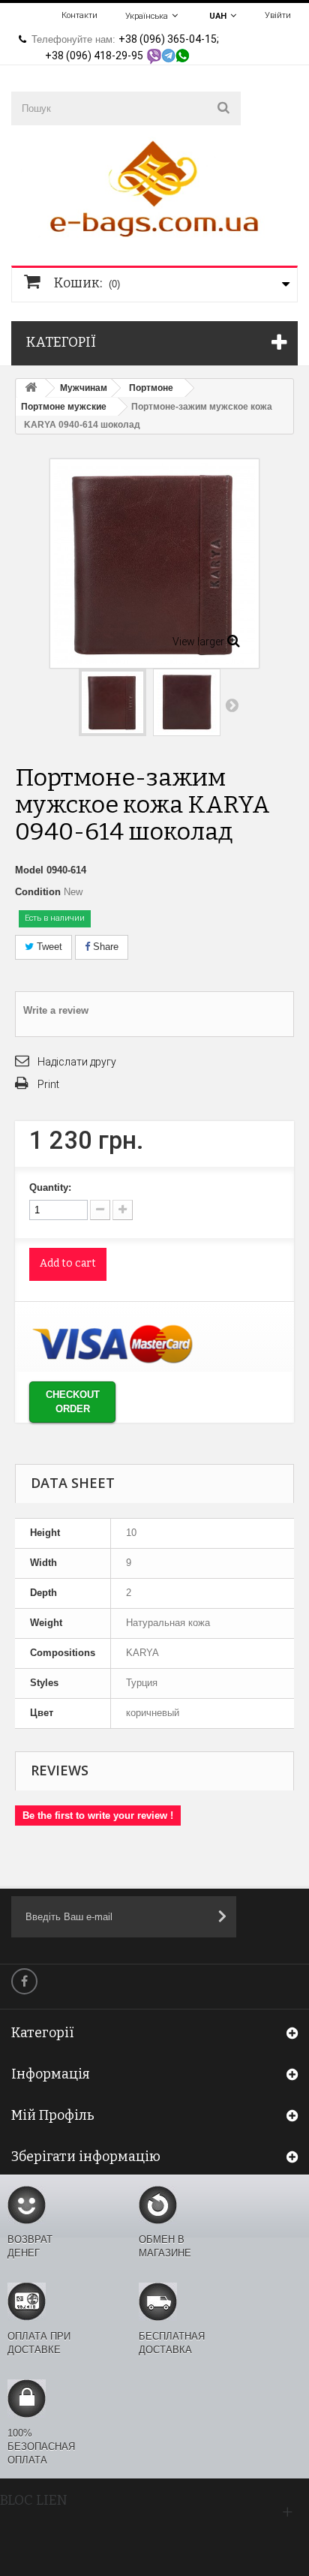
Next (232, 705)
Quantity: (50, 1187)
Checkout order (73, 1402)
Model (29, 870)
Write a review (56, 1010)
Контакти (79, 15)
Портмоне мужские (64, 407)
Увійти (278, 15)
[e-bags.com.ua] (154, 187)
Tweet (48, 947)
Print (48, 1084)
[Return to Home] (31, 388)
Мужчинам (84, 388)
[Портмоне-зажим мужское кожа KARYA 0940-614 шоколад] (112, 702)
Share (104, 947)
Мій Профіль (53, 2115)
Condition (38, 892)
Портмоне (151, 388)
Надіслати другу (77, 1062)
